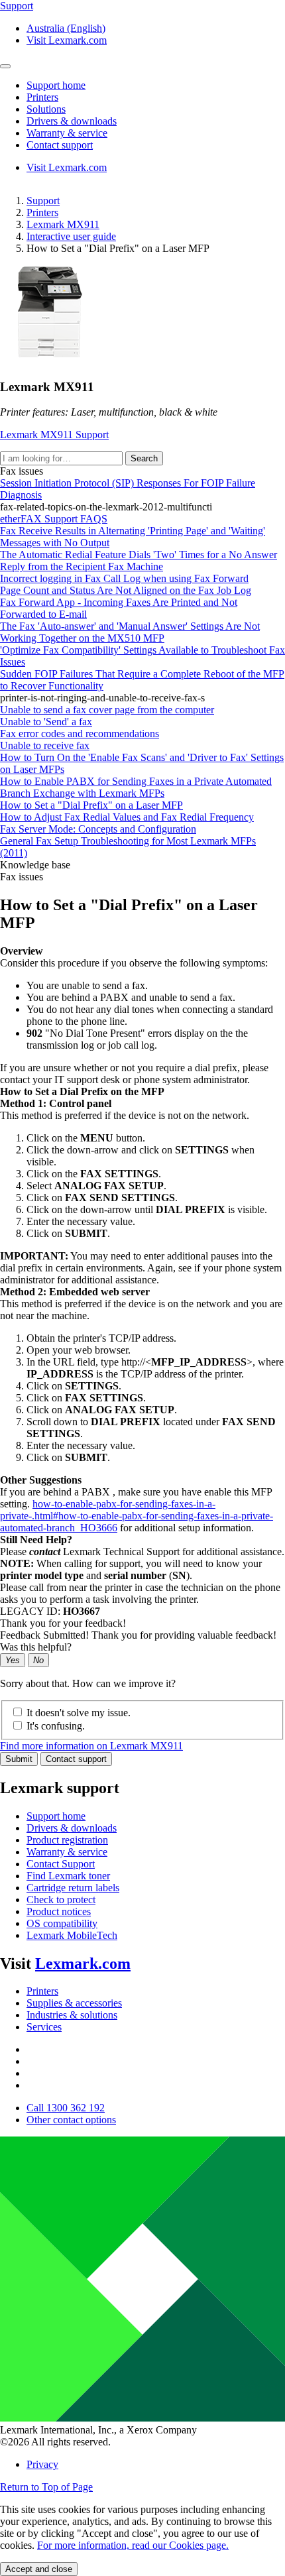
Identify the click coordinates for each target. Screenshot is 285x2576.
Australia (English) (66, 28)
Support (43, 201)
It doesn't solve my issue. (79, 1713)
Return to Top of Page (46, 2487)
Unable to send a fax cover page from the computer (107, 710)
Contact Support (61, 1864)
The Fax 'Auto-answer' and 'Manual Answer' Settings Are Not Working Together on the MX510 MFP (130, 632)
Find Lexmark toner (68, 1876)
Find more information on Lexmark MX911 (91, 1746)
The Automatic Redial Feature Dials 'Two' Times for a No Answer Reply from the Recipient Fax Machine (139, 560)
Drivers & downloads (72, 1828)
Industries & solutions (72, 2015)
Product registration (67, 1840)
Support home (56, 1816)
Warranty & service (67, 1852)
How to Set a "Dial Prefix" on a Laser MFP (91, 805)
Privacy (42, 2464)
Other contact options (71, 2120)
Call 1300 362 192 (66, 2108)
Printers (42, 212)
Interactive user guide (71, 236)
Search (144, 458)
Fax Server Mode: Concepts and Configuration (98, 829)
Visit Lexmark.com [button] (67, 40)
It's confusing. (56, 1726)
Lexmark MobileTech (72, 1935)
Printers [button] (42, 97)
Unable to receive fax (45, 745)
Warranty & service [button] (67, 133)
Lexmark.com (83, 1963)
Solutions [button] (46, 109)
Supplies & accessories (74, 2003)
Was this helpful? (36, 1647)
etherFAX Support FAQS (54, 519)
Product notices (59, 1911)
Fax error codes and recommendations (80, 733)
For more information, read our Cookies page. (133, 2545)
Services (44, 2027)
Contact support (76, 1759)
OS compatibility (62, 1923)
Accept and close (39, 2569)
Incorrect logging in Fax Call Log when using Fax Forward (124, 578)
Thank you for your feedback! (63, 1623)
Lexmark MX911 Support (54, 435)
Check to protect (61, 1900)
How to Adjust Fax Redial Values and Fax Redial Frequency (127, 817)
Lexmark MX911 (63, 224)
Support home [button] (56, 85)
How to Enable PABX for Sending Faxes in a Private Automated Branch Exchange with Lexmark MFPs (136, 787)
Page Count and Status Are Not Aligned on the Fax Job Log (126, 590)
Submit (19, 1759)
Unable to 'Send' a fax (46, 722)
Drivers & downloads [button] (72, 121)
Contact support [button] (60, 145)
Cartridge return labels (73, 1888)
